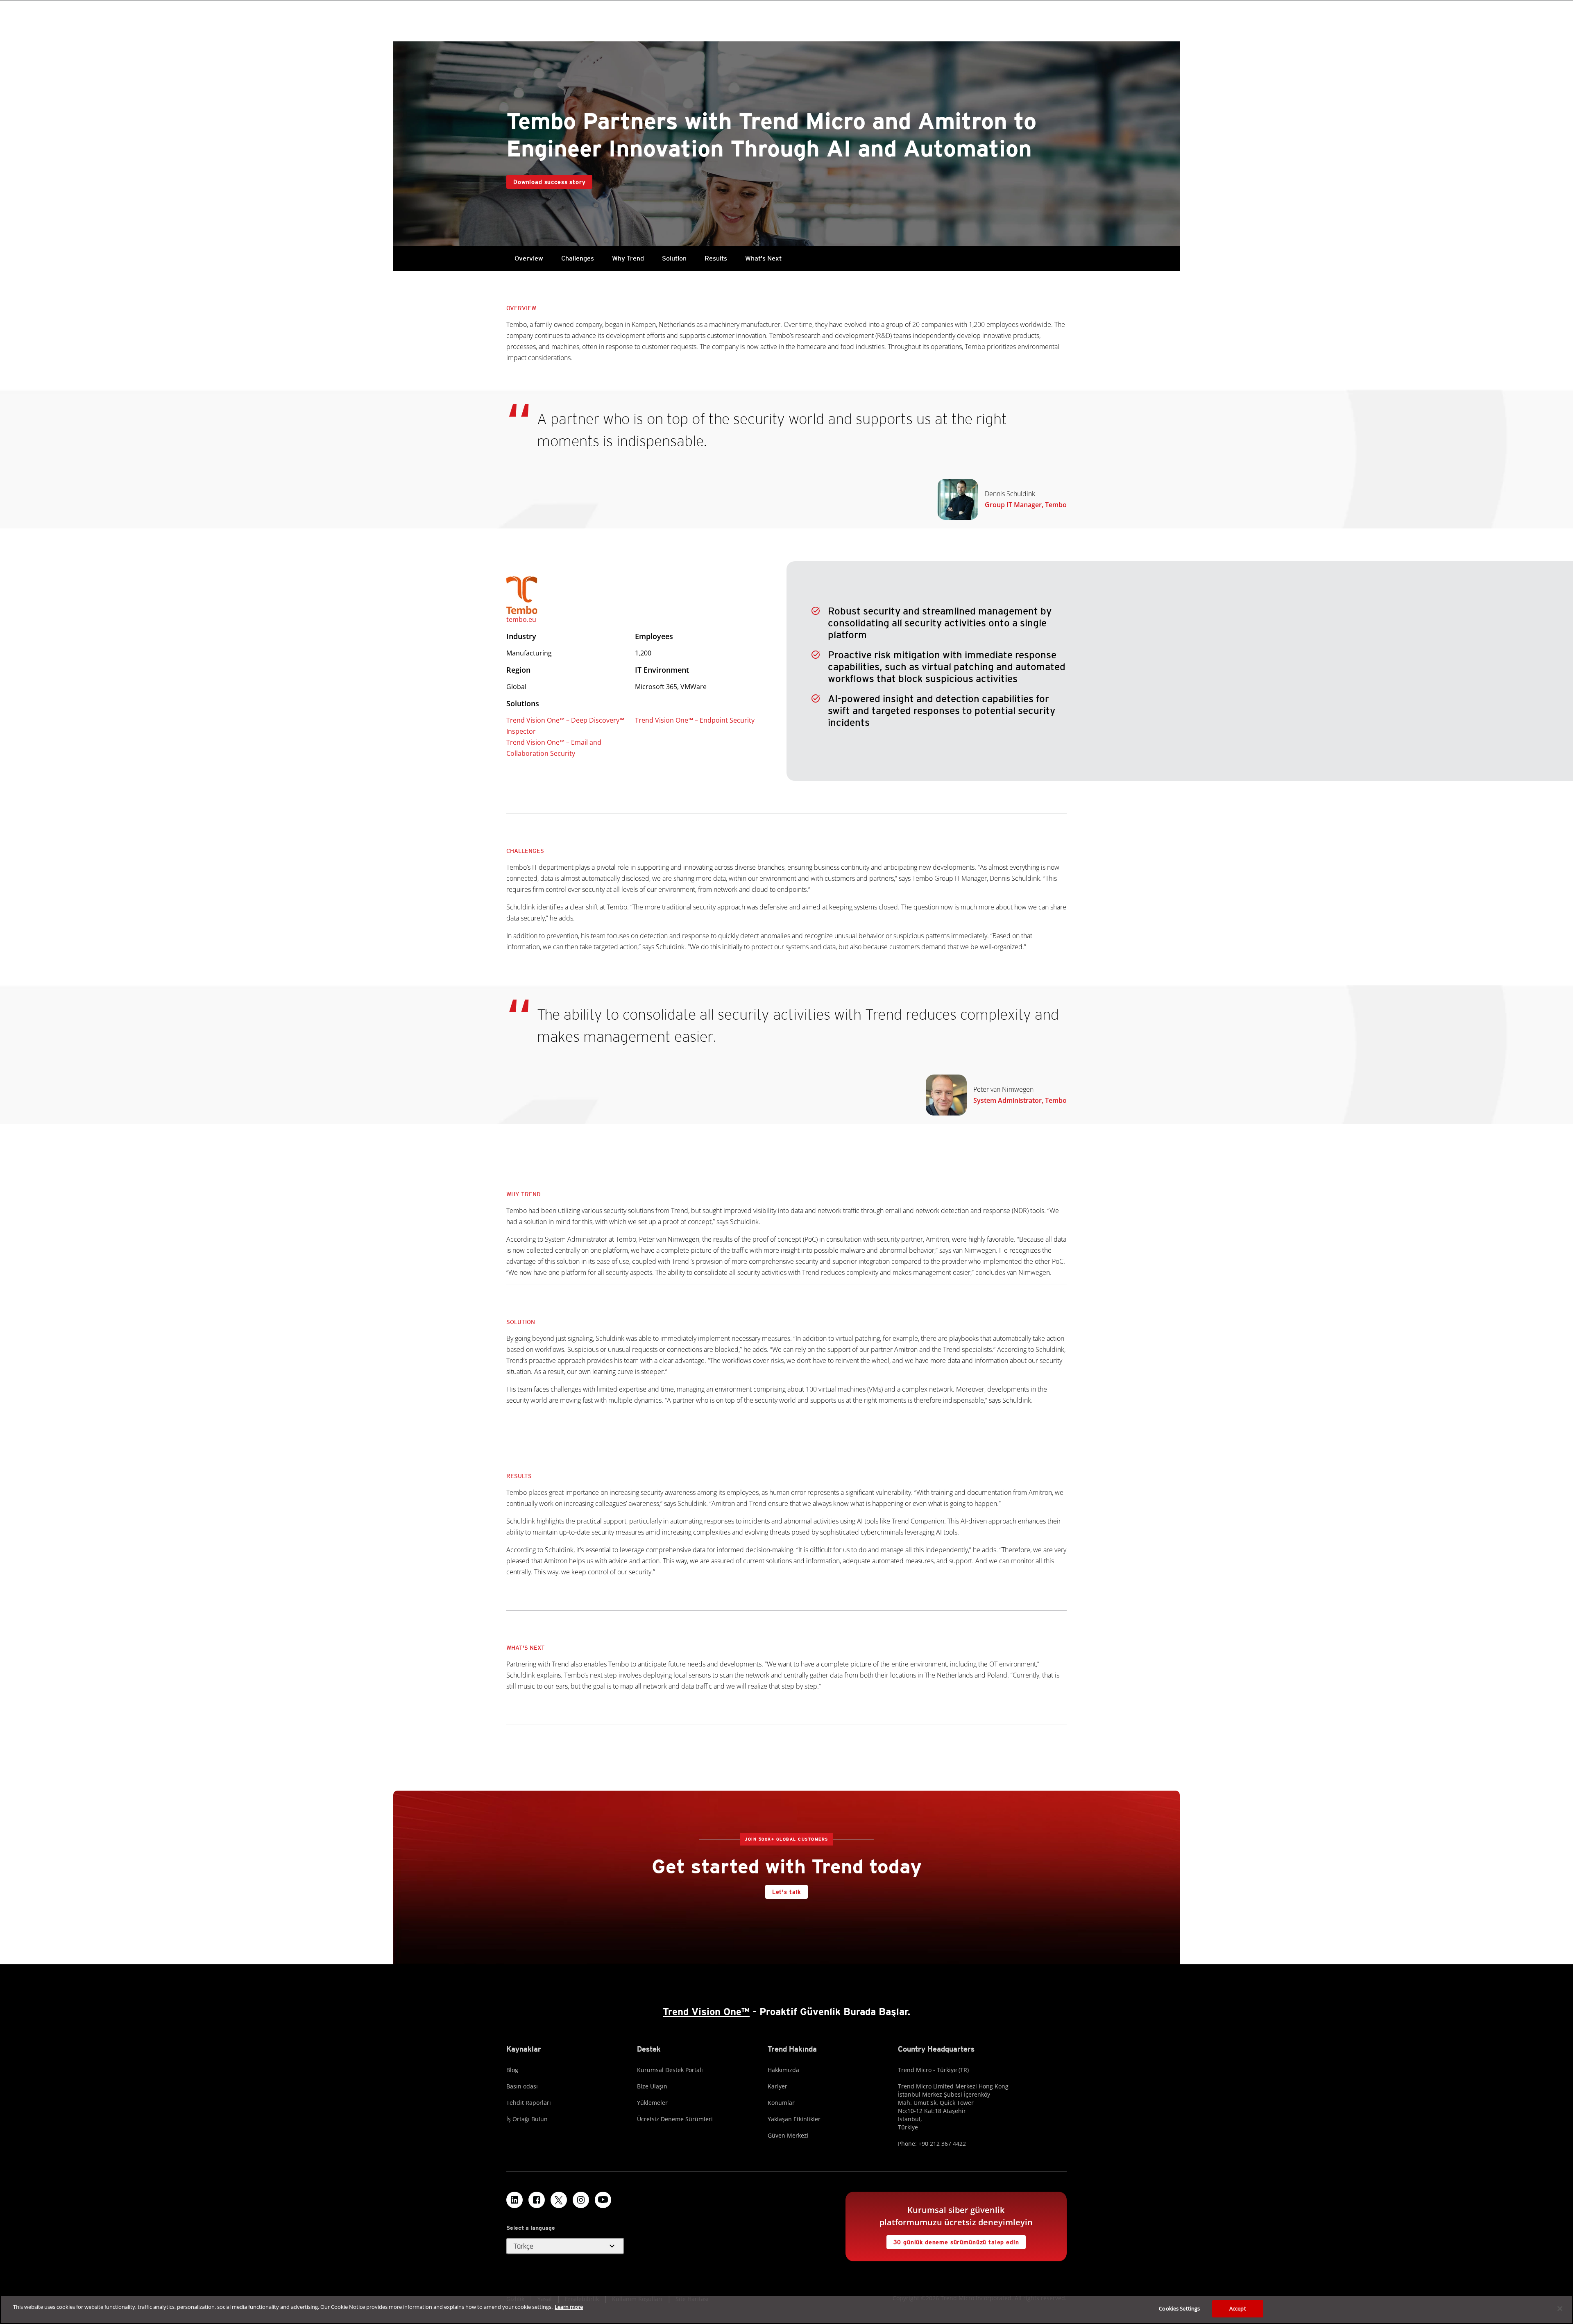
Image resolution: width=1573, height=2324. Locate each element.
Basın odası (522, 2086)
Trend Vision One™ (706, 2012)
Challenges (578, 258)
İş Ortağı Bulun (527, 2119)
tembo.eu (521, 619)
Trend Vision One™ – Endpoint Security (695, 720)
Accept (1238, 2308)
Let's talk (786, 1892)
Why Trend (628, 258)
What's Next (763, 258)
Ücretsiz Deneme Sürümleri (675, 2119)
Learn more (569, 2307)
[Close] (1560, 2308)
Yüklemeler (652, 2103)
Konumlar (781, 2103)
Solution (674, 258)
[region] (786, 2309)
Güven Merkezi (788, 2135)
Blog (512, 2070)
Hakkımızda (783, 2070)
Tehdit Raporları (529, 2103)
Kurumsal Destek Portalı (670, 2070)
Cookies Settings (1179, 2308)
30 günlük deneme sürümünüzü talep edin (956, 2242)
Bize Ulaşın (652, 2086)
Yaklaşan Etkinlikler (794, 2119)
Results (716, 258)
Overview (529, 258)
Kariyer (777, 2086)
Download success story (549, 182)
